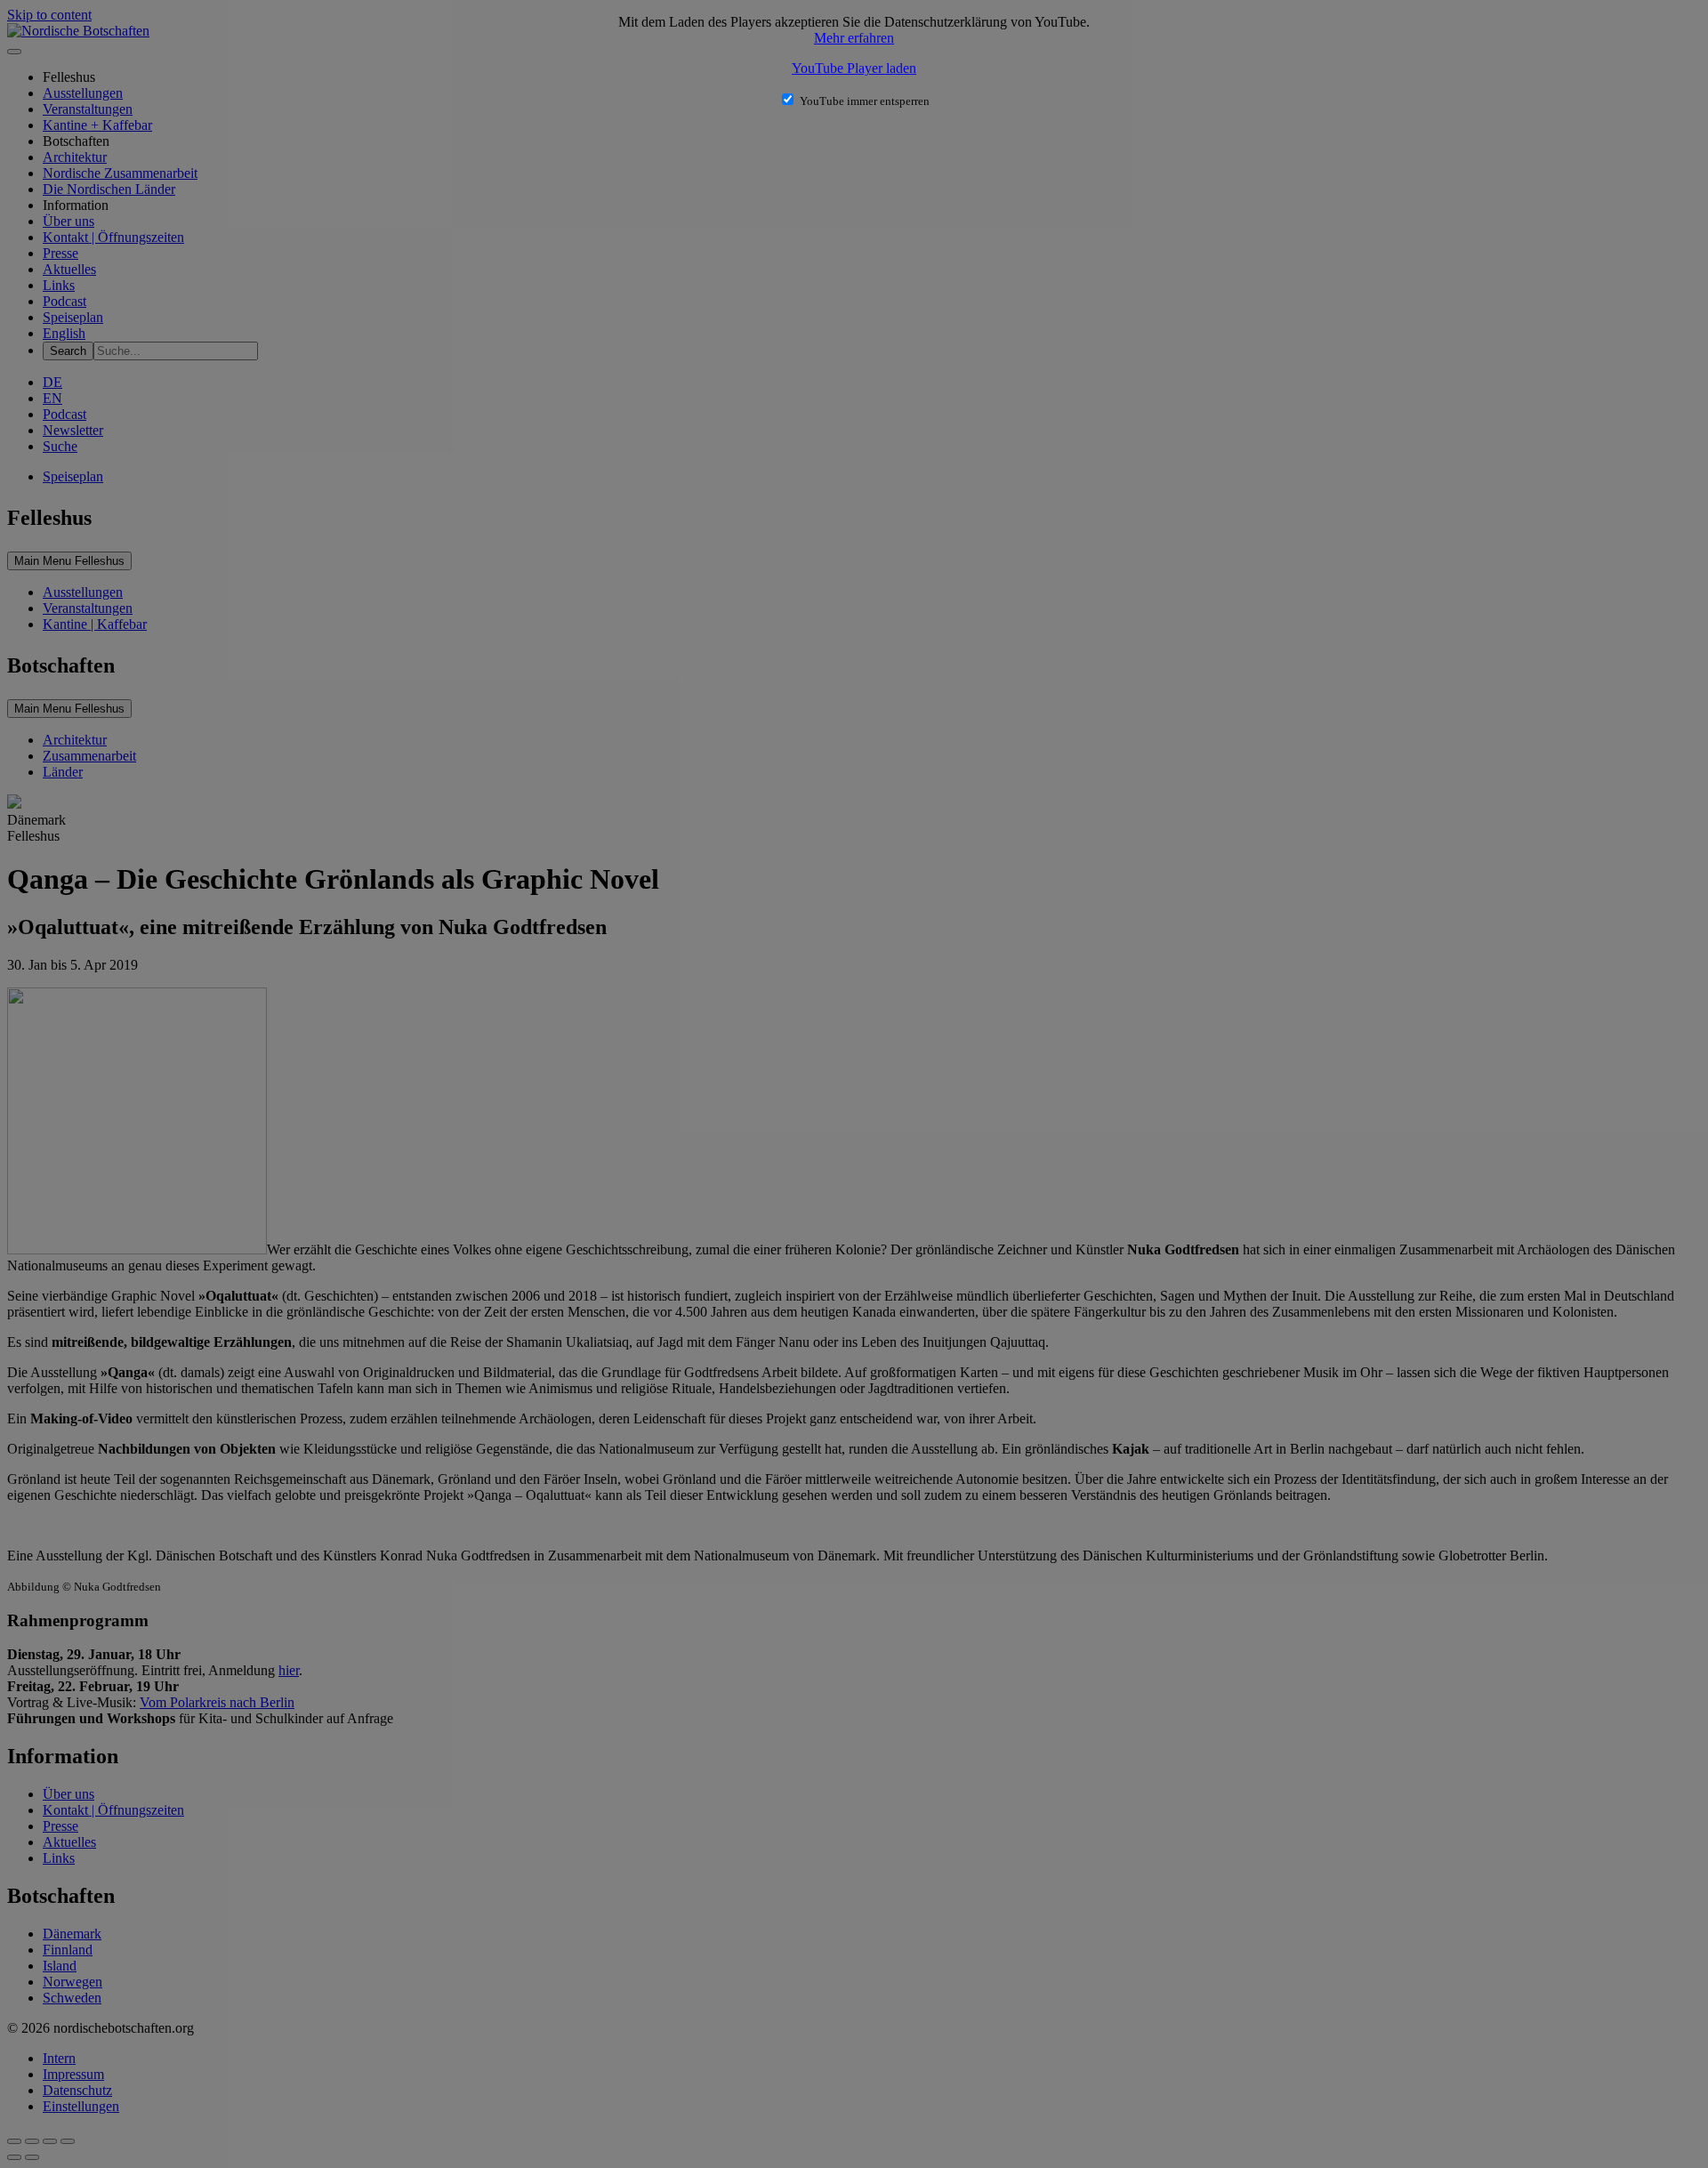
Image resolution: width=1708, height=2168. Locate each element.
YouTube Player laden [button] (854, 68)
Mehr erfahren (854, 38)
